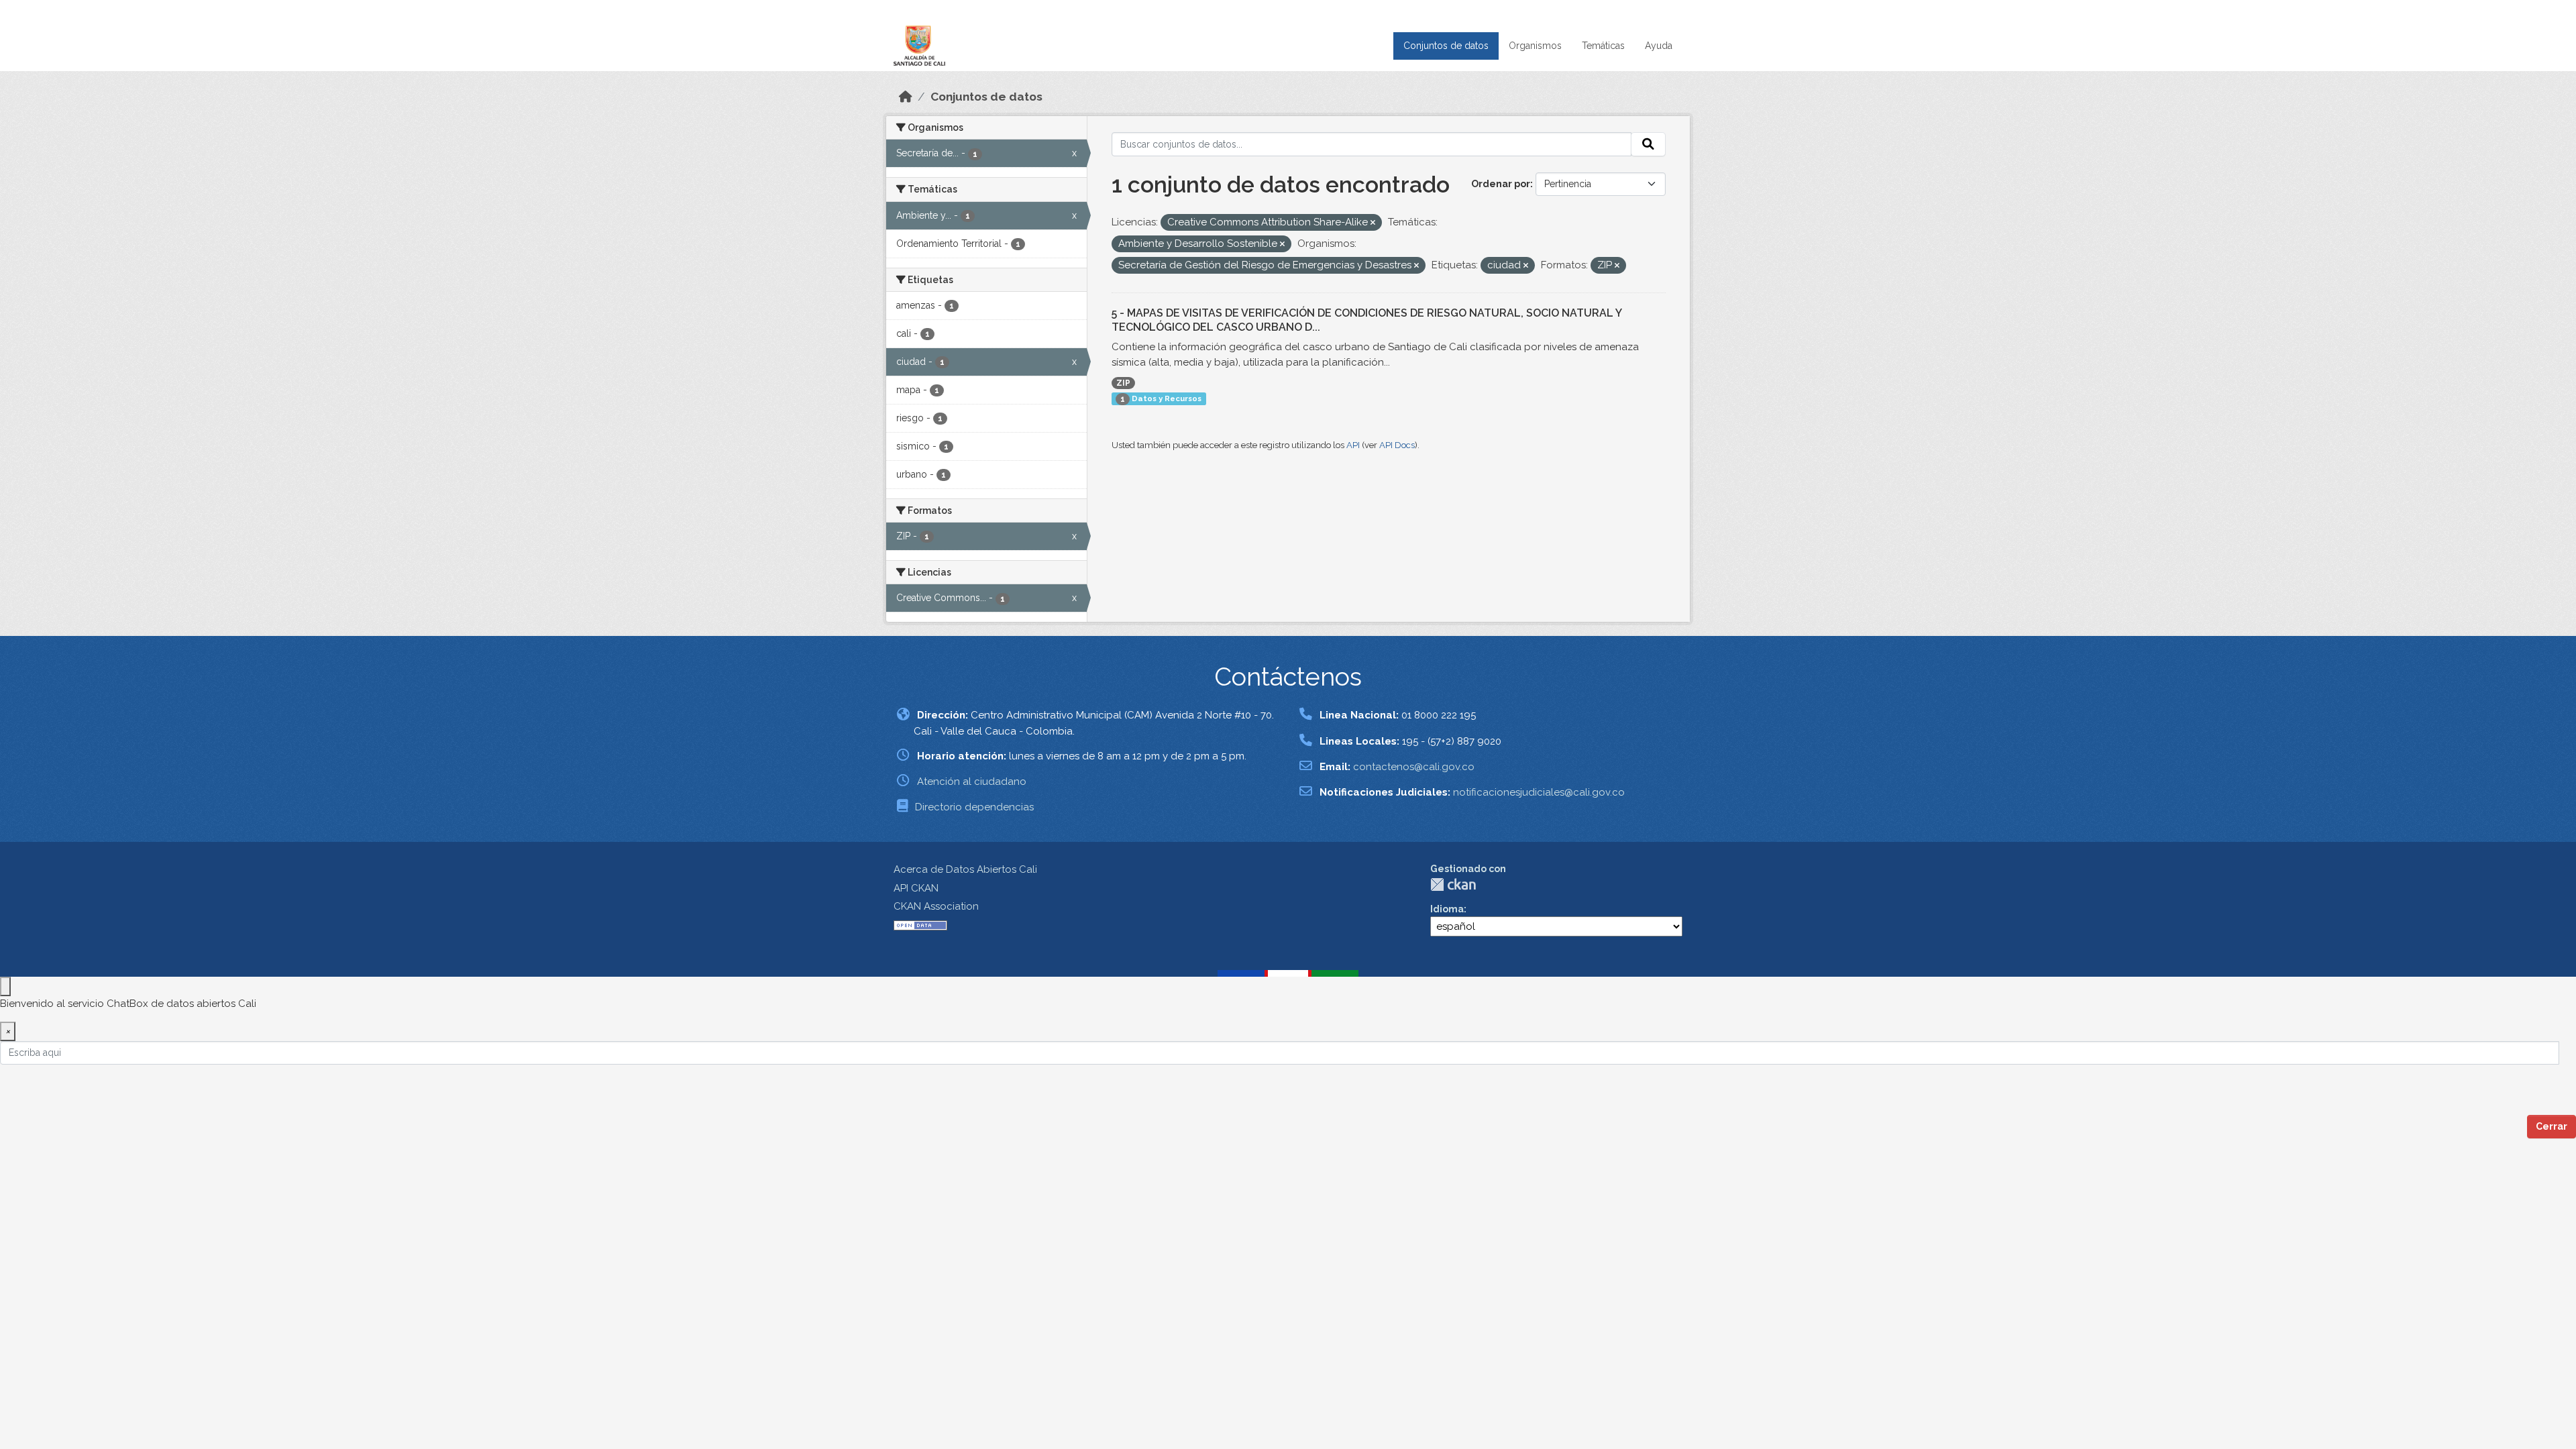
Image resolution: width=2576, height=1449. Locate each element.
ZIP (1123, 383)
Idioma (1447, 909)
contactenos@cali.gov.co (1414, 767)
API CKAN (916, 888)
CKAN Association (936, 906)
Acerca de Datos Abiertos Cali (965, 869)
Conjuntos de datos (1446, 46)
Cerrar (2552, 1126)
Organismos (1535, 46)
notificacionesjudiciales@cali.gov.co (1539, 792)
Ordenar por (1501, 184)
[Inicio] (906, 97)
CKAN (1453, 884)
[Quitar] (1373, 223)
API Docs (1397, 445)
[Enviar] (1648, 144)
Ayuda (1659, 46)
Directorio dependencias (974, 807)
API (1353, 445)
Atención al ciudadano (972, 782)
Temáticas (1603, 46)
